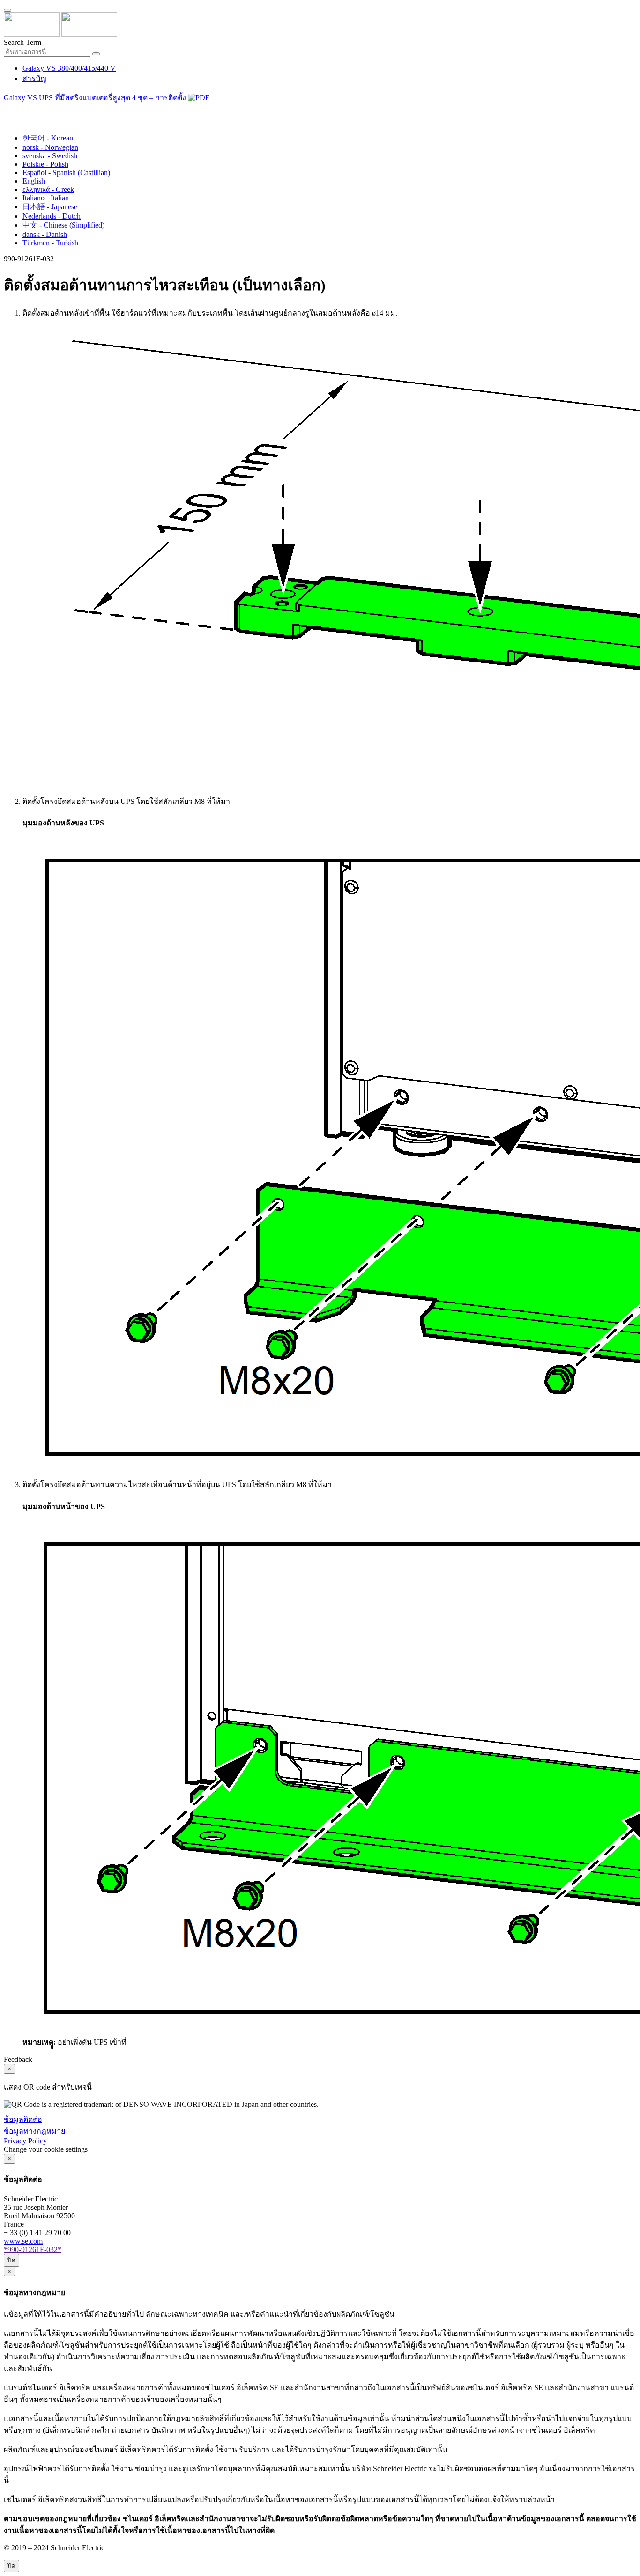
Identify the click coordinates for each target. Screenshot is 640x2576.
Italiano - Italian (46, 198)
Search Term (22, 42)
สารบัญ (35, 78)
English (34, 181)
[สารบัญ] (7, 110)
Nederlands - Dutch (52, 216)
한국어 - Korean (48, 138)
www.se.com (23, 2241)
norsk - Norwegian (50, 147)
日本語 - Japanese (50, 207)
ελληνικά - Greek (48, 189)
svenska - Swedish (50, 156)
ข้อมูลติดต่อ (23, 2119)
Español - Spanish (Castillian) (66, 173)
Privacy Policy (25, 2141)
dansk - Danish (45, 234)
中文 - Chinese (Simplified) (63, 225)
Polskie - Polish (45, 164)
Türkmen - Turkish (50, 243)
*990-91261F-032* (33, 2249)
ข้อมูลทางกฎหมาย (34, 2131)
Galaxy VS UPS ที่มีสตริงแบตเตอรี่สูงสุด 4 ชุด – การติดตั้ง (96, 98)
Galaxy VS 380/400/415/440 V (69, 68)
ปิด (11, 2260)
